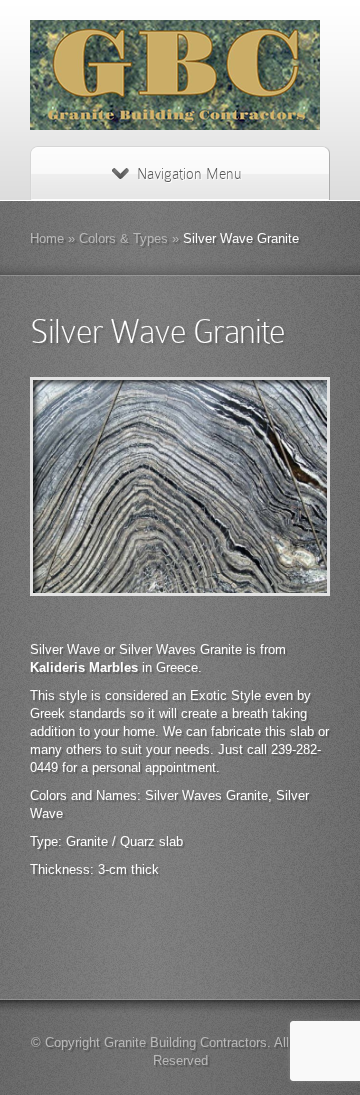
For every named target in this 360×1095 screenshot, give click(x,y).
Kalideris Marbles (84, 667)
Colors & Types (123, 238)
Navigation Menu (189, 174)
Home (47, 238)
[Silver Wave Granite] (180, 486)
